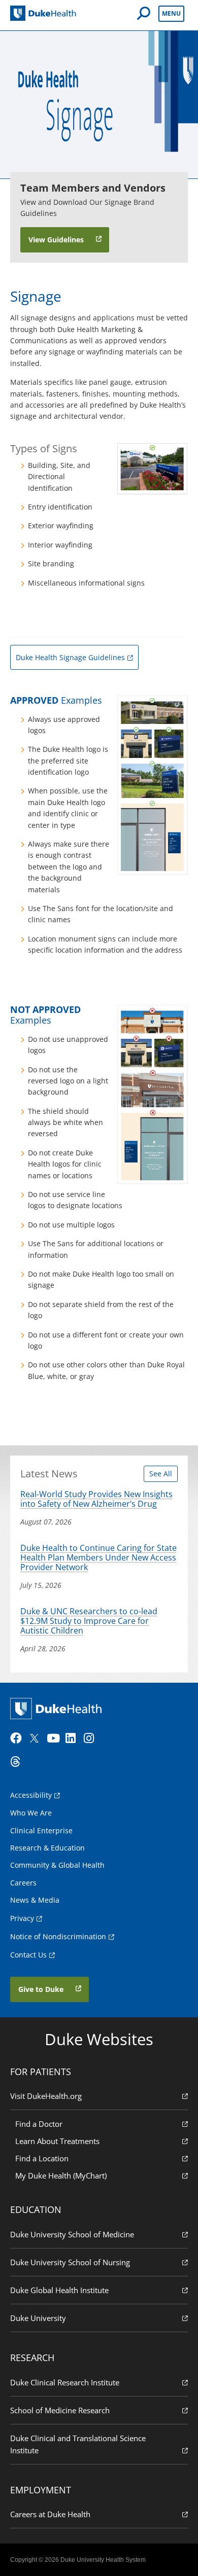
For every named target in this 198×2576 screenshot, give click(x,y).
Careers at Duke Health (50, 2514)
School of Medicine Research (60, 2410)
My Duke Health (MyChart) (61, 2175)
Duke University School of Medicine (72, 2234)
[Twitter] (37, 1738)
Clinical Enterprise (41, 1830)
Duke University (38, 2318)
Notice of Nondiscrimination (58, 1936)
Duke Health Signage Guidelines (70, 657)
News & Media (35, 1900)
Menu (171, 13)
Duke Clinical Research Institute (65, 2382)
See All (161, 1474)
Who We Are (31, 1813)
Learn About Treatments (57, 2141)
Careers (23, 1883)
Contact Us (28, 1955)
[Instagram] (92, 1738)
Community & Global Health (57, 1865)
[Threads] (18, 1762)
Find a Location (42, 2158)
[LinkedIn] (74, 1738)
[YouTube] (55, 1738)
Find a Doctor (39, 2124)
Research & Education (47, 1848)
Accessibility (31, 1795)
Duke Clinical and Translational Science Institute (78, 2444)
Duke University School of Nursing (70, 2262)
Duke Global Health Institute (59, 2290)
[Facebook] (18, 1738)
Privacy (22, 1918)
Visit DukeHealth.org (46, 2096)
